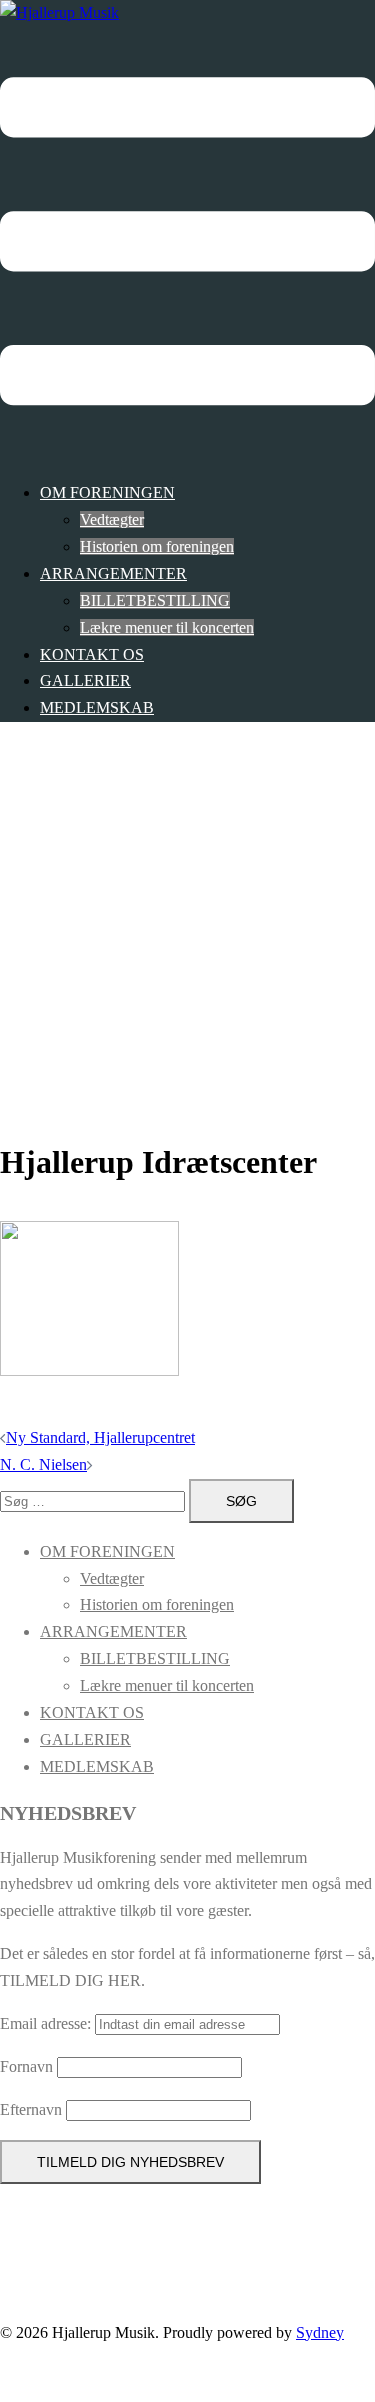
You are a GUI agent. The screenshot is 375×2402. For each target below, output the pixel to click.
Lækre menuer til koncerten (167, 627)
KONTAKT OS (92, 654)
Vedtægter (112, 519)
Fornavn (26, 2066)
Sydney (320, 2332)
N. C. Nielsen (43, 1464)
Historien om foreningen (157, 546)
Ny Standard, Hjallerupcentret (100, 1437)
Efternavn (31, 2109)
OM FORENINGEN (107, 492)
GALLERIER (85, 680)
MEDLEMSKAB (97, 707)
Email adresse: (47, 2023)
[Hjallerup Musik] (59, 12)
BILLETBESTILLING (155, 600)
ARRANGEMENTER (113, 573)
